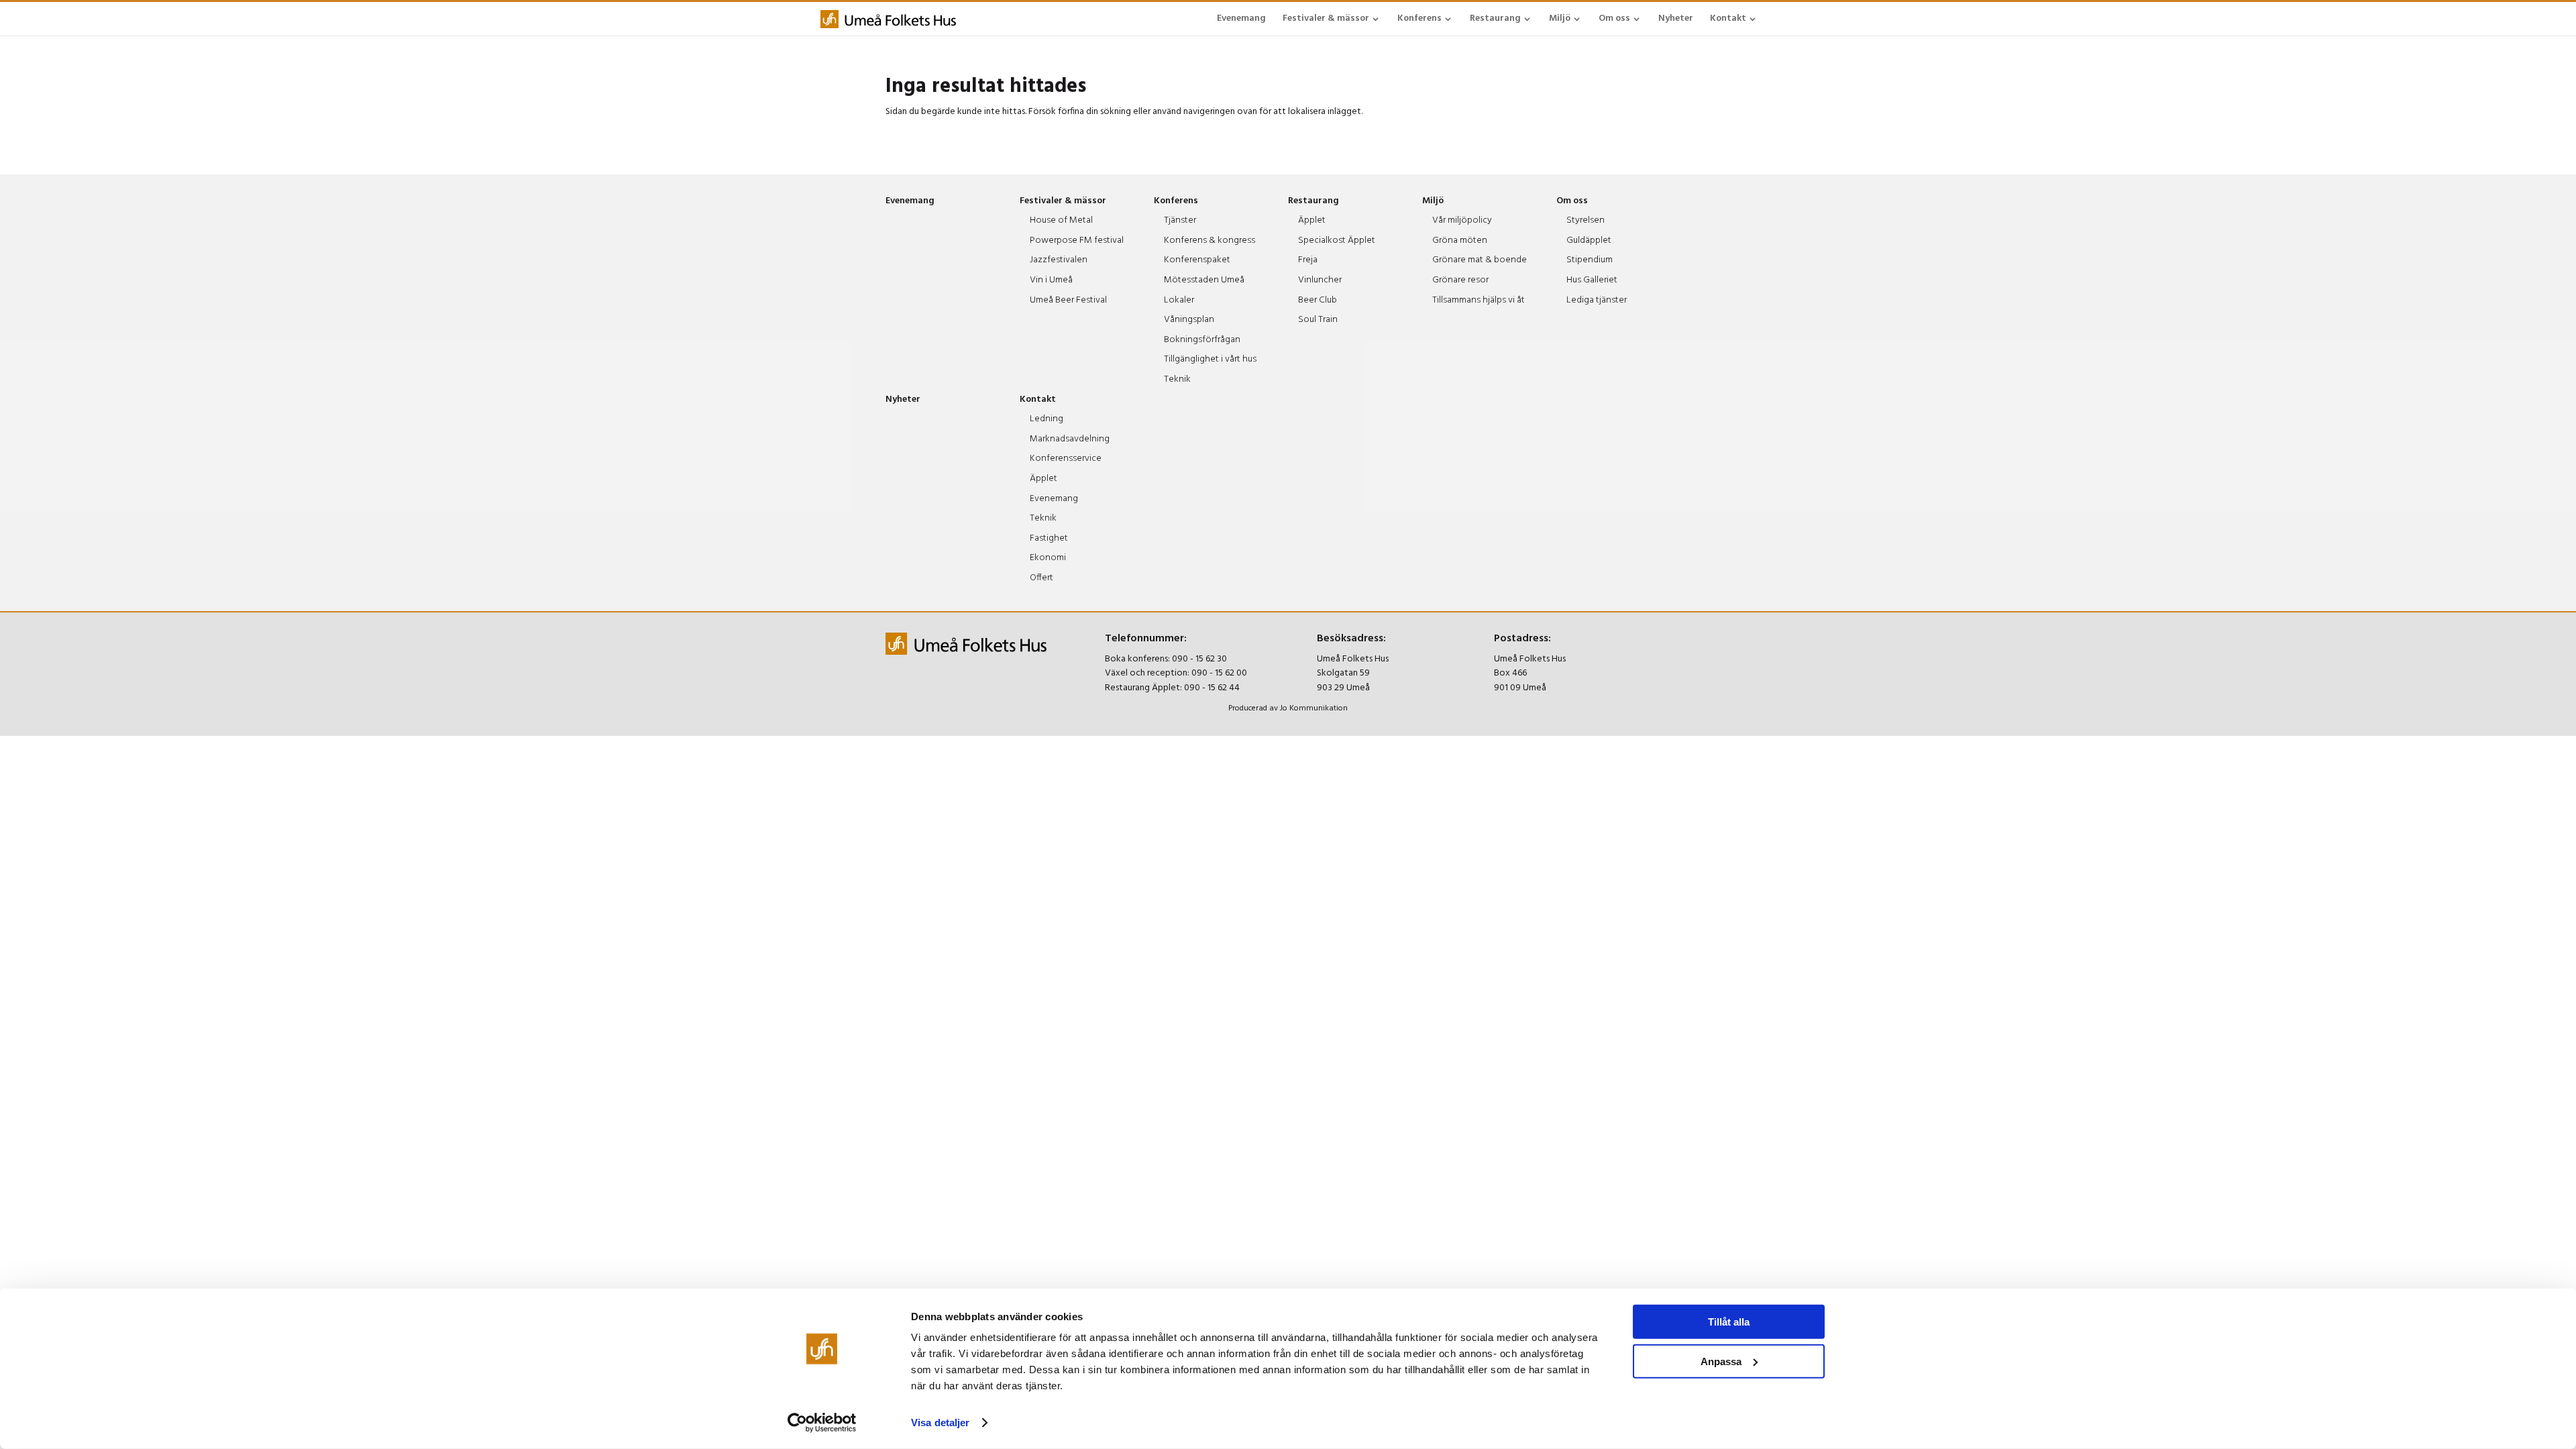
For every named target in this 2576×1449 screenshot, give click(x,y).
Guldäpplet (1589, 240)
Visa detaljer (940, 1423)
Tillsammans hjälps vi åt (1479, 300)
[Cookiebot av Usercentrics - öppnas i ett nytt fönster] (822, 1423)
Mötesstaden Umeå (1204, 280)
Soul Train (1318, 320)
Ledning (1046, 419)
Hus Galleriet (1592, 280)
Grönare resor (1460, 280)
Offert (1041, 578)
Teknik (1177, 379)
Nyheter (1676, 19)
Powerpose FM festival (1077, 240)
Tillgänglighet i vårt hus (1210, 359)
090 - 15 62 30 (1199, 659)
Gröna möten (1460, 240)
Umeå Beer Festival (1068, 300)
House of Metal (1061, 220)
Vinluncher (1320, 280)
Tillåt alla (1729, 1322)
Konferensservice (1066, 459)
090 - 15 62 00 (1219, 673)
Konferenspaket (1197, 260)
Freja (1308, 260)
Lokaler (1179, 300)
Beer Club (1318, 300)
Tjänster (1180, 220)
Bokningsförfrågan (1202, 340)
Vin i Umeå (1051, 280)
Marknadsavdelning (1070, 439)
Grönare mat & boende (1480, 260)
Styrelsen (1586, 220)
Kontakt (1728, 19)
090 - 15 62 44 (1212, 688)
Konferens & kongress (1210, 240)
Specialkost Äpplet (1337, 240)
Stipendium (1590, 260)
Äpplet (1312, 220)
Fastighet (1049, 538)
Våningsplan (1189, 320)
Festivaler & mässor (1326, 19)
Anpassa (1721, 1361)
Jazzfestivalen (1059, 260)
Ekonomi (1048, 558)
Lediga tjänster (1597, 300)
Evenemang (1241, 19)
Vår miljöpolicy (1462, 220)
